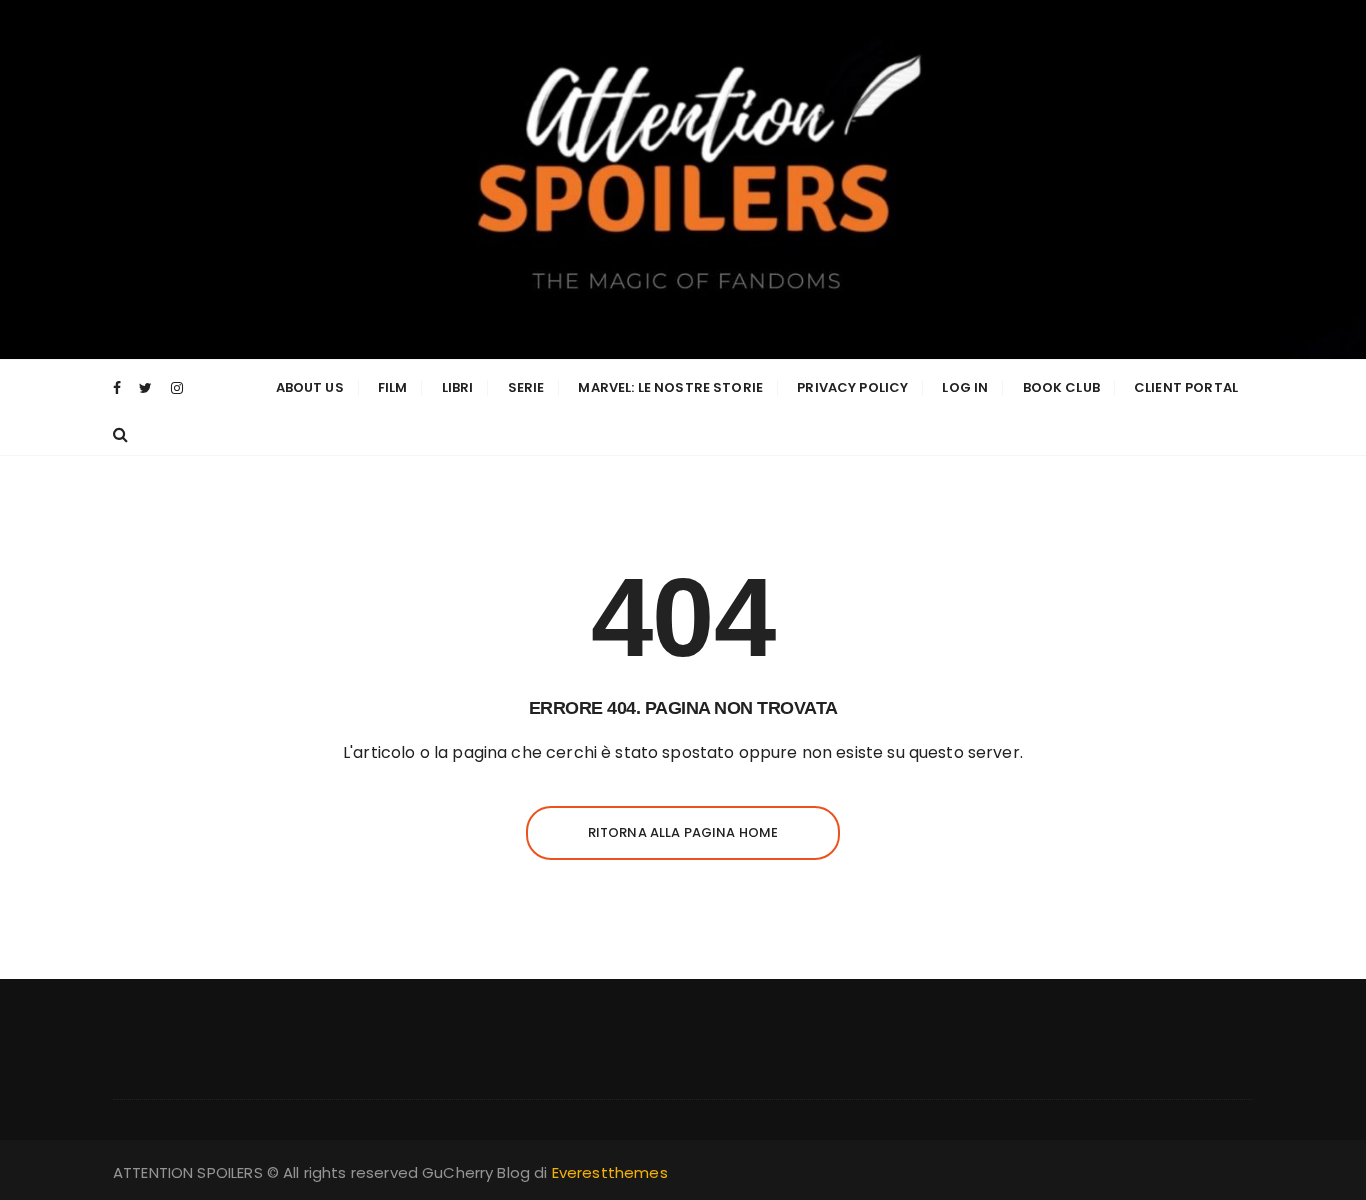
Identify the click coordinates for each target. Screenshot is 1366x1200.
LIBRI (458, 387)
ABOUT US (310, 387)
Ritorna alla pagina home (683, 832)
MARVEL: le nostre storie (670, 387)
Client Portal (1186, 387)
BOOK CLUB (1061, 387)
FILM (393, 387)
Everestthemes (610, 1172)
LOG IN (965, 387)
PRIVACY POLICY (852, 387)
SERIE (526, 387)
